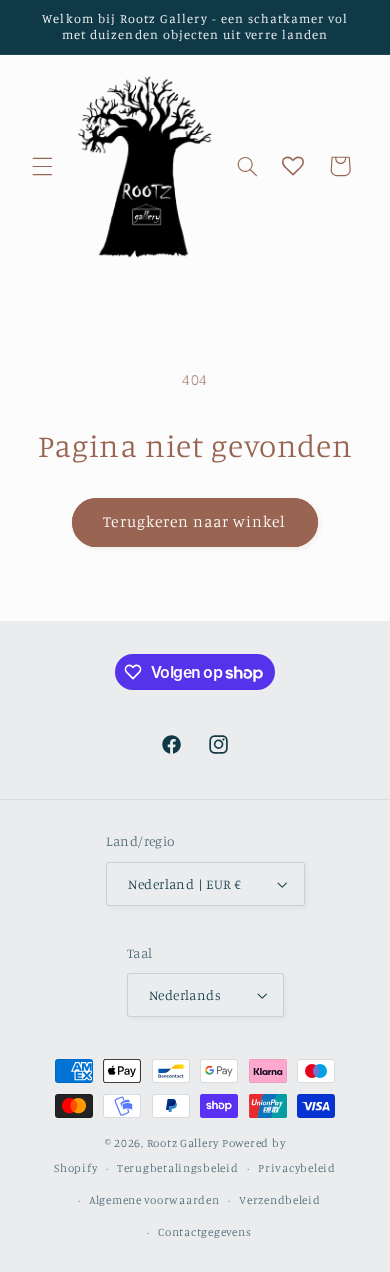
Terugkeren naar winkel (194, 521)
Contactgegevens (204, 1232)
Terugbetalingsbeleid (178, 1168)
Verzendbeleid (280, 1200)
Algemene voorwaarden (154, 1200)
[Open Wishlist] (293, 166)
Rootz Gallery (183, 1143)
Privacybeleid (297, 1168)
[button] (42, 166)
